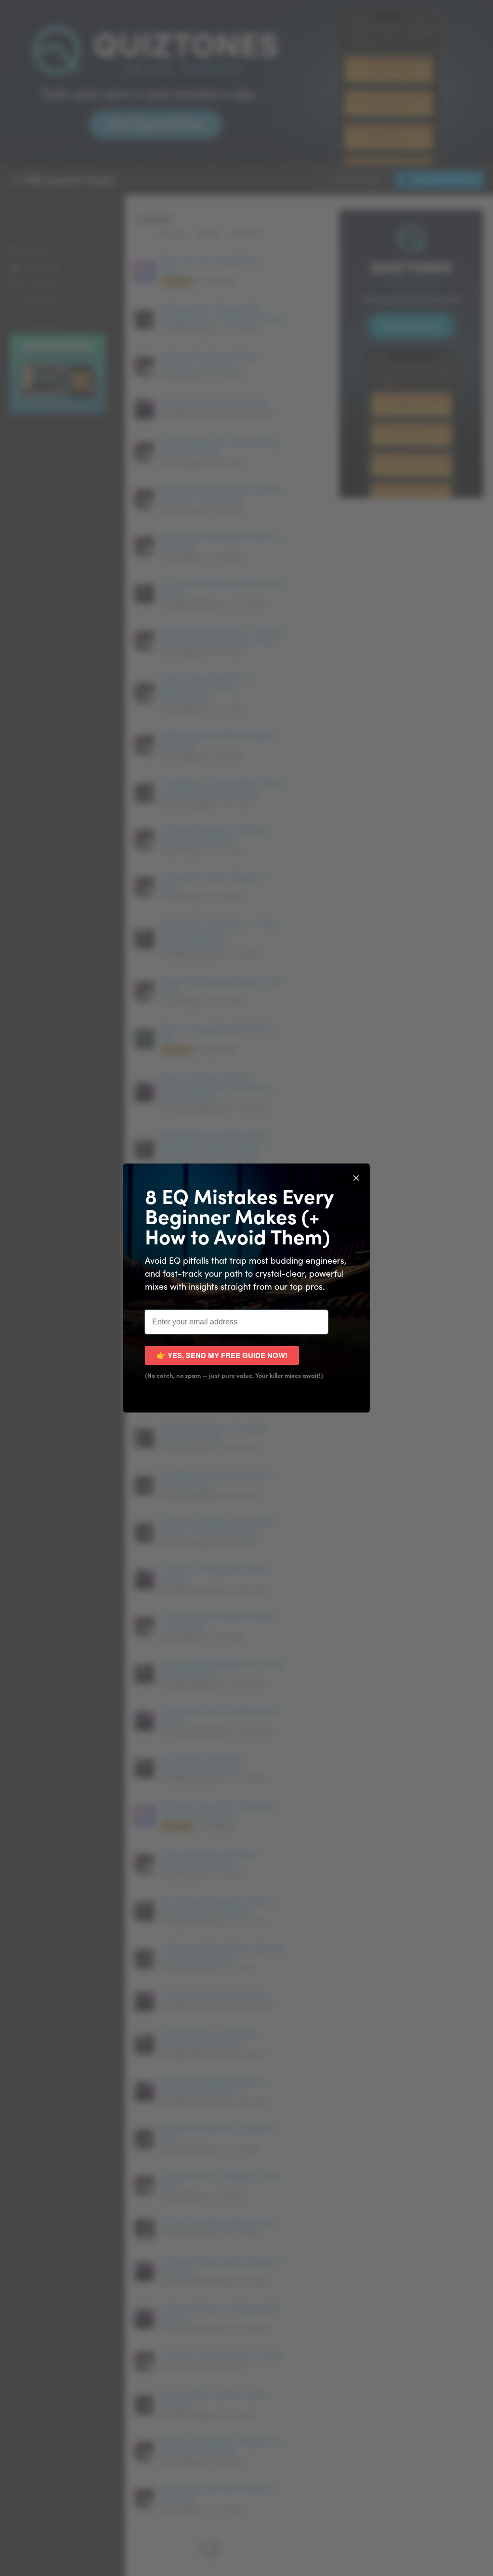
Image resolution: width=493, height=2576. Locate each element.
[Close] (356, 1177)
